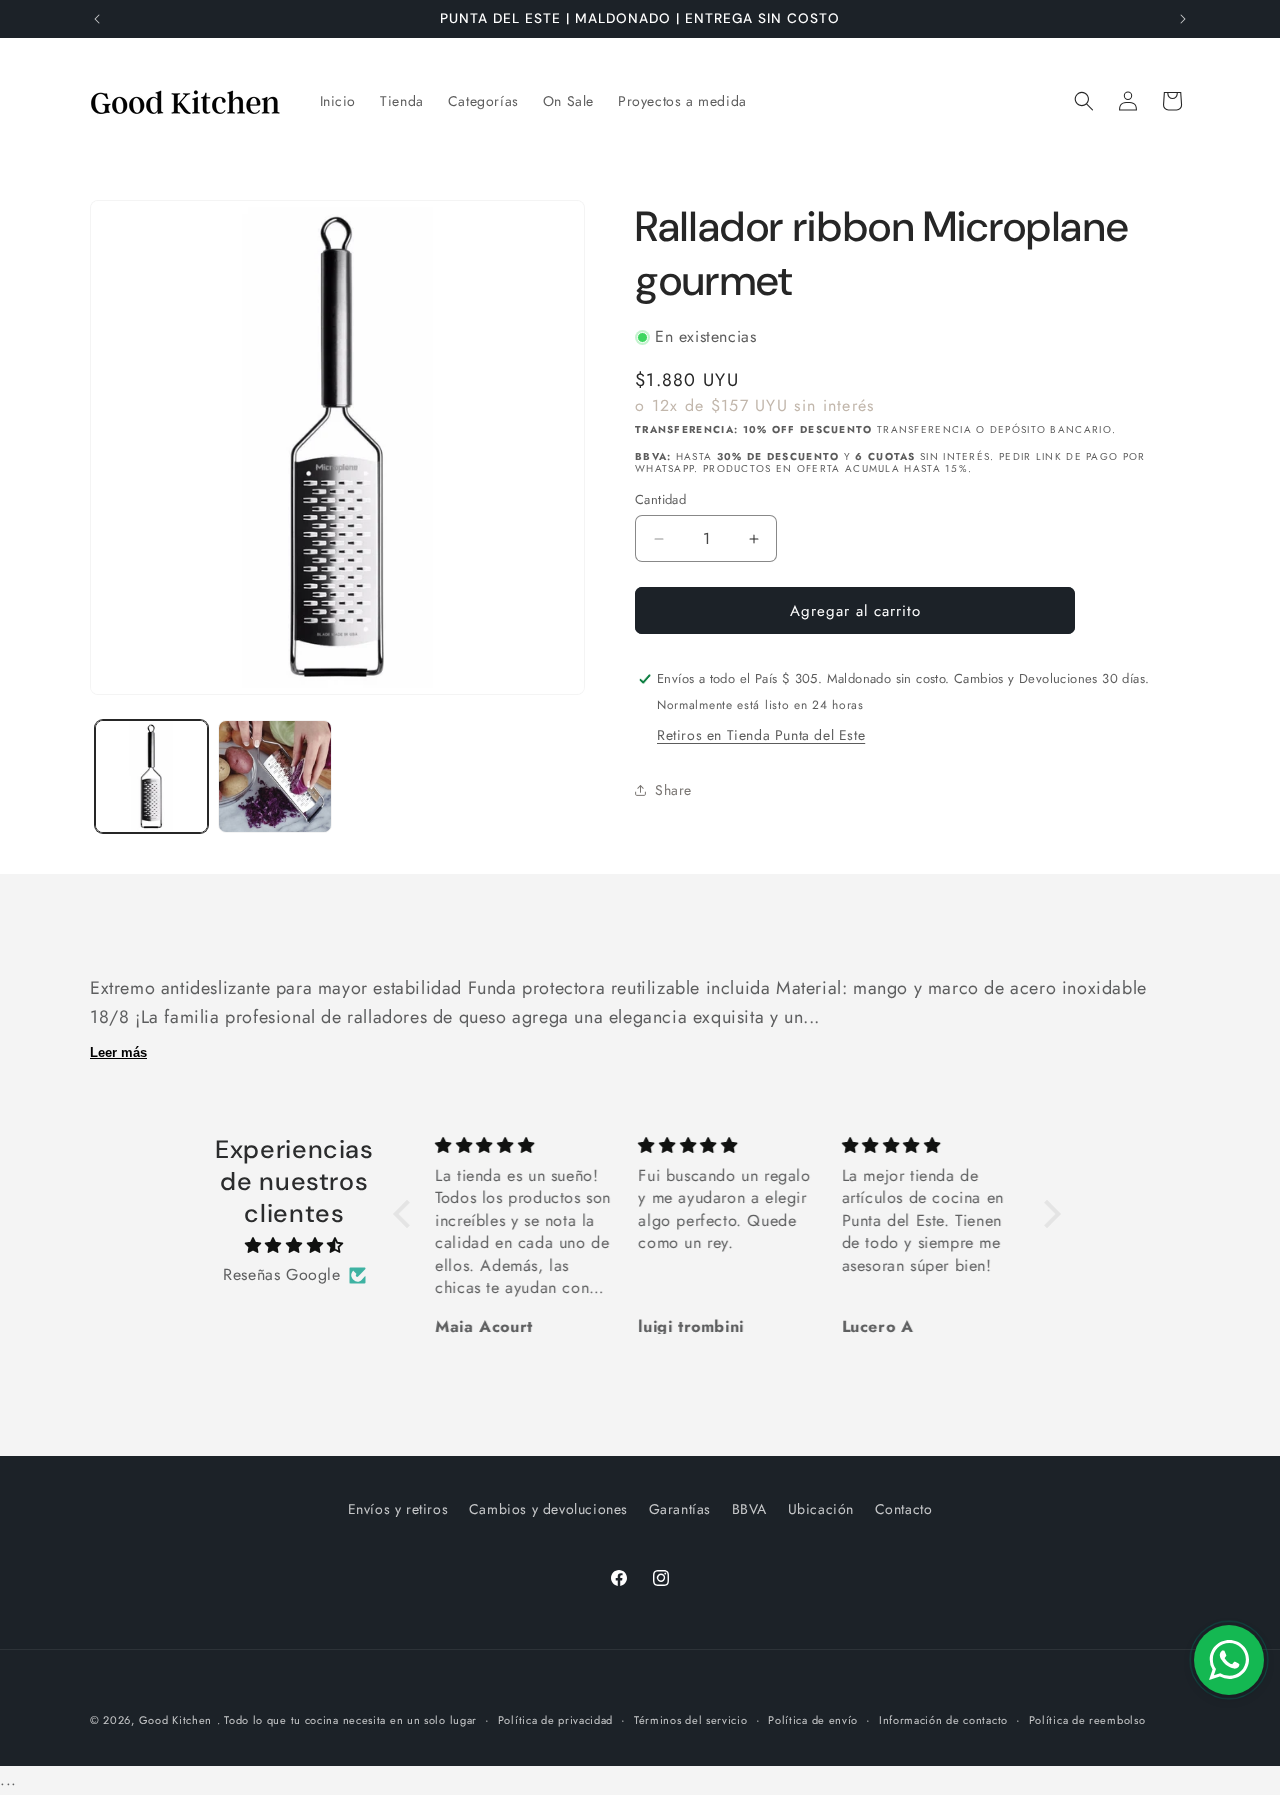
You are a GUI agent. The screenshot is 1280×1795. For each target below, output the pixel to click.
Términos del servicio (691, 1720)
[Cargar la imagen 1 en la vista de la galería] (151, 776)
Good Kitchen (175, 1720)
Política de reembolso (1087, 1720)
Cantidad (660, 499)
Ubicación (821, 1509)
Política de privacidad (555, 1720)
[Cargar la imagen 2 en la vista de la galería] (274, 776)
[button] (1084, 101)
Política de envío (813, 1720)
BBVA (749, 1509)
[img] (294, 1246)
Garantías (680, 1509)
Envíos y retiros (398, 1509)
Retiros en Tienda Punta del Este (761, 735)
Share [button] (673, 790)
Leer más (118, 1052)
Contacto (904, 1509)
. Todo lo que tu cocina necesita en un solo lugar (347, 1720)
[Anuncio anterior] (97, 19)
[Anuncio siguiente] (1183, 19)
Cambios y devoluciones (548, 1509)
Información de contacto (943, 1720)
